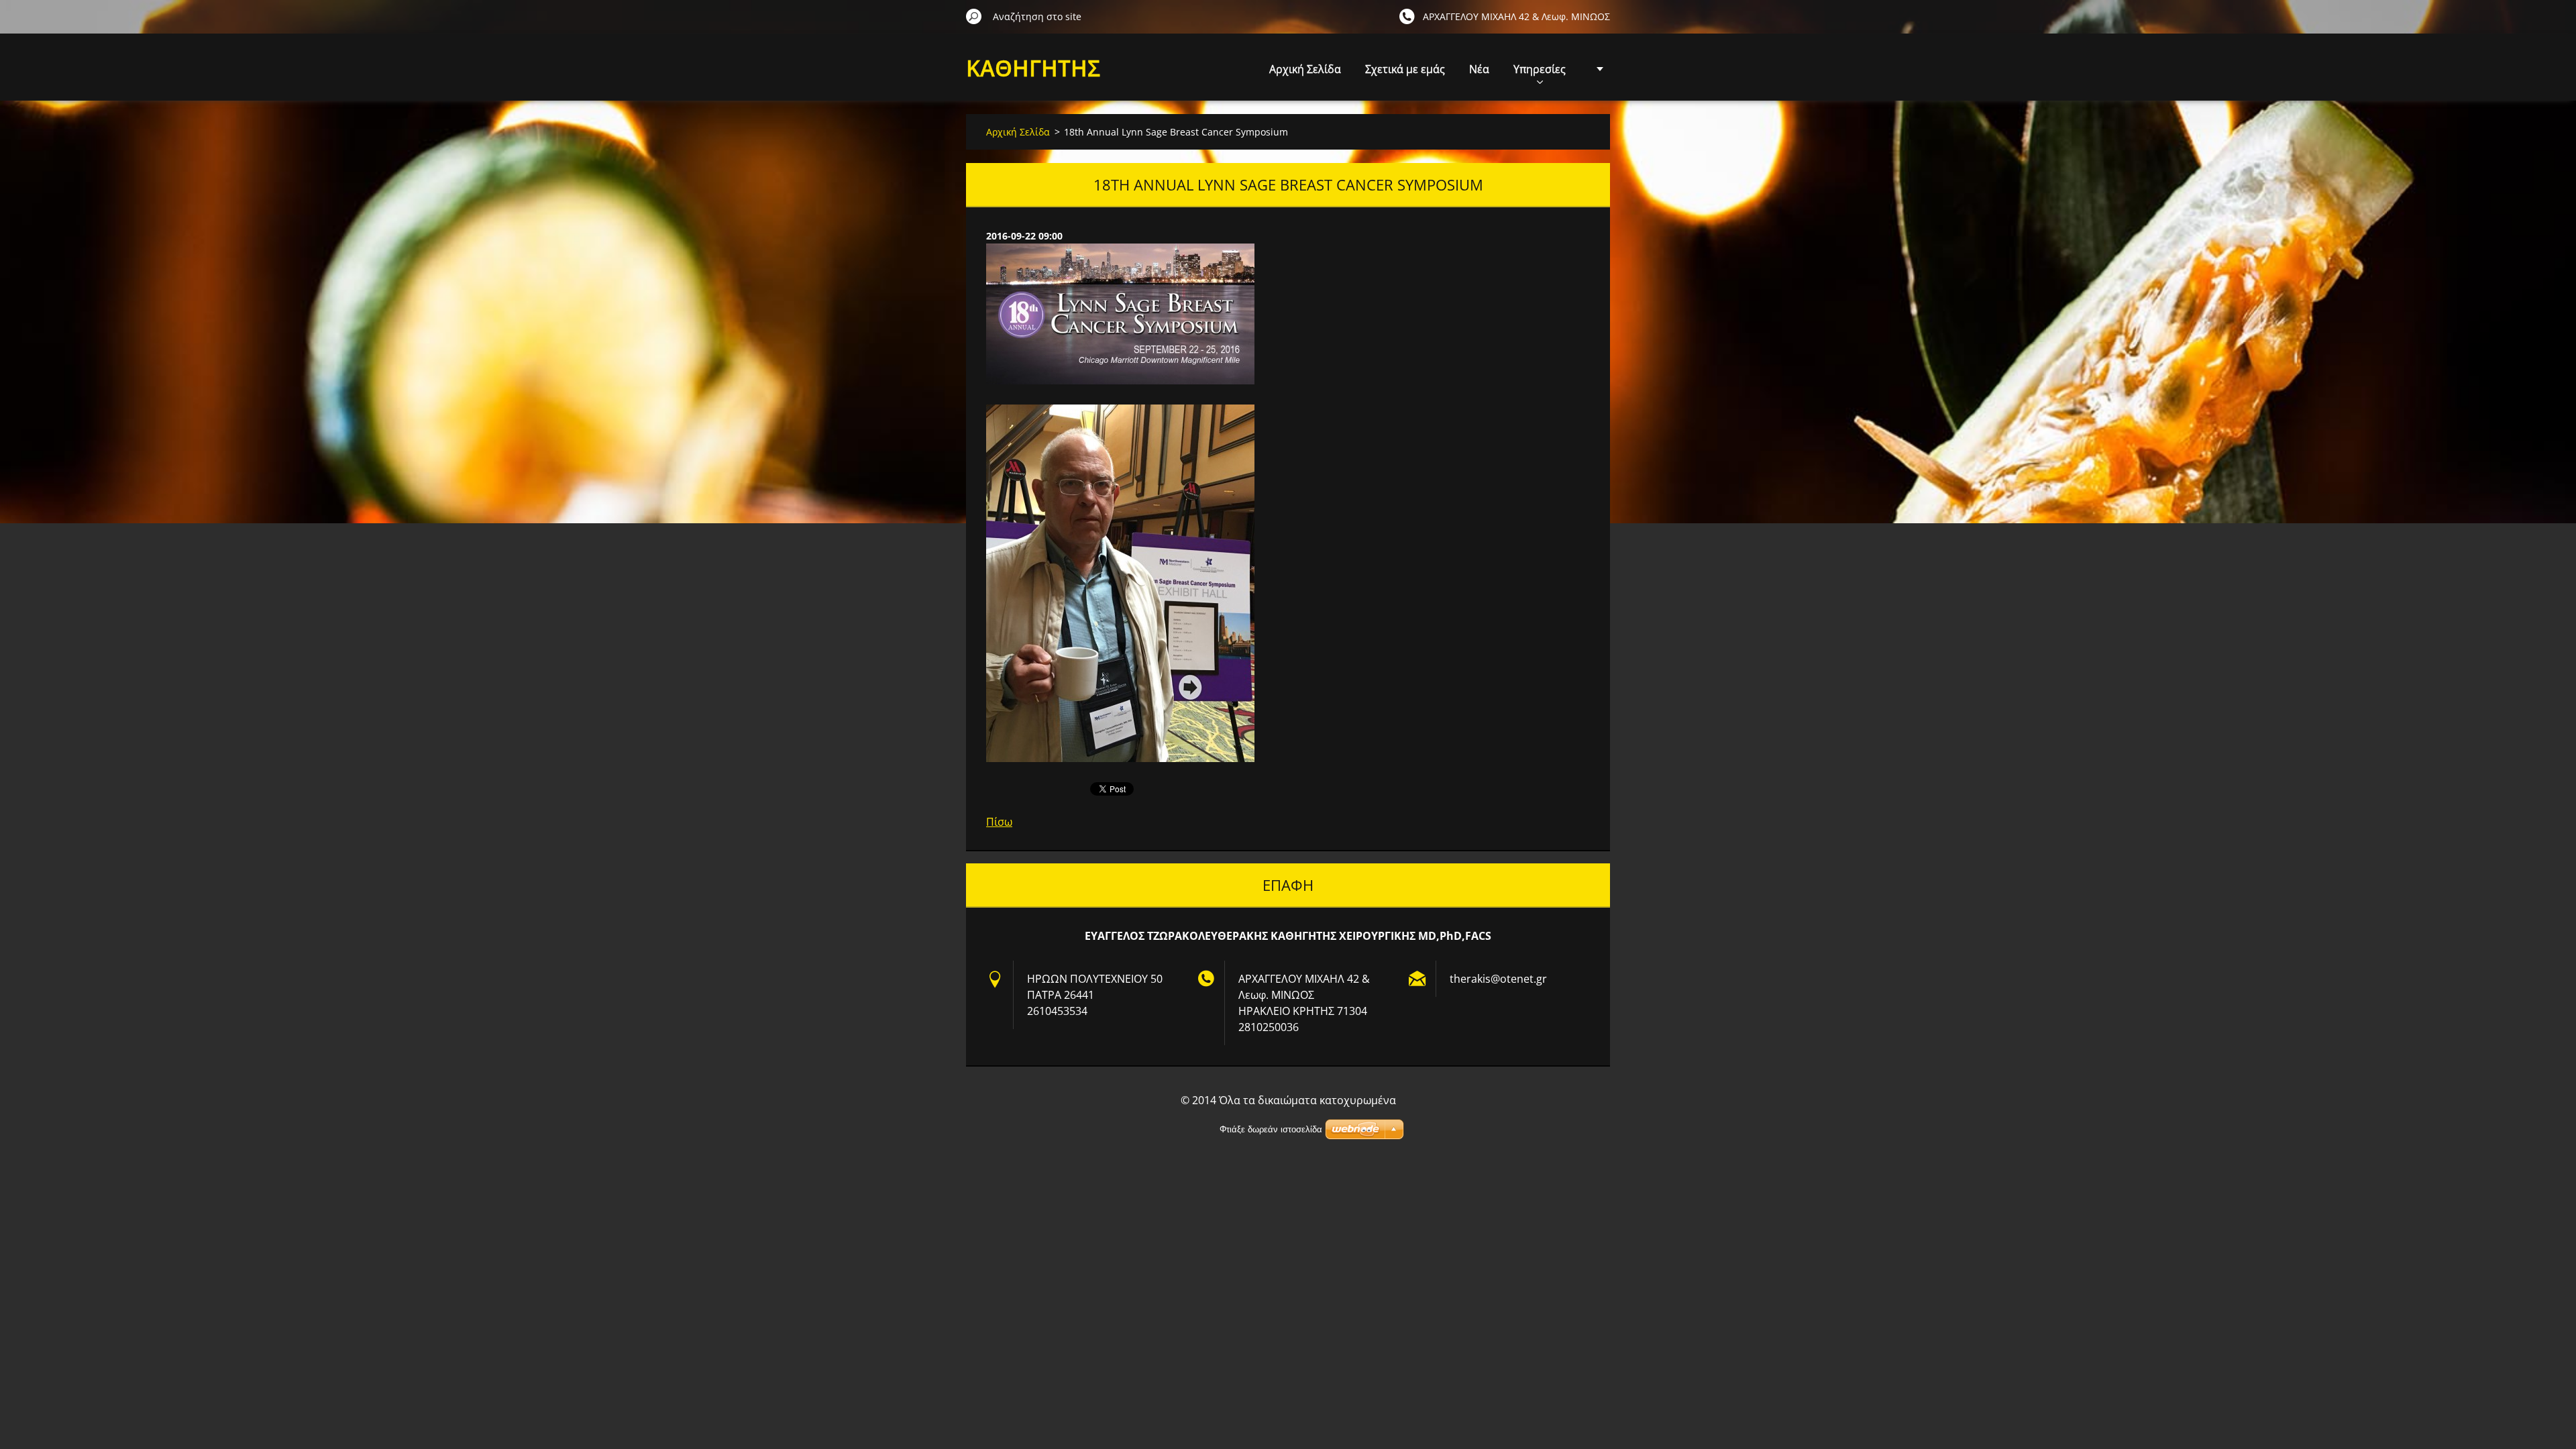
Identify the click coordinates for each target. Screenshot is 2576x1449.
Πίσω (999, 822)
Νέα (1479, 69)
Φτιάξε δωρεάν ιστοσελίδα (1271, 1129)
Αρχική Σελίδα (1305, 69)
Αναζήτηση (974, 16)
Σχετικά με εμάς (1405, 69)
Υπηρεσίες (1540, 69)
